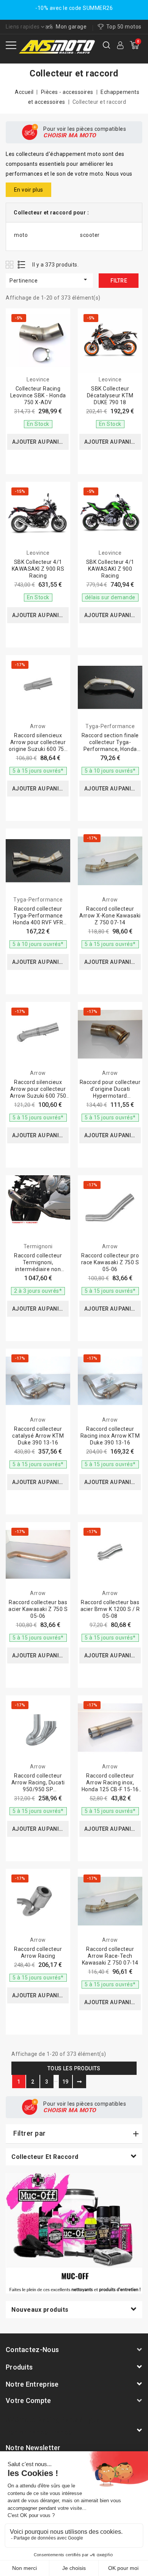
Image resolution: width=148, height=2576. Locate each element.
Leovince (38, 379)
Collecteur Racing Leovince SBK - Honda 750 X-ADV (38, 395)
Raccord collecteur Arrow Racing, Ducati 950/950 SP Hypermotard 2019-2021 (38, 1789)
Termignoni (38, 1246)
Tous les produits (74, 2068)
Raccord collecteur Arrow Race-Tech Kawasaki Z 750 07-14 (110, 1956)
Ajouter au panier (39, 442)
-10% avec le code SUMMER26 (74, 8)
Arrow (38, 726)
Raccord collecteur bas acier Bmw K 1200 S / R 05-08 (110, 1609)
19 (65, 2082)
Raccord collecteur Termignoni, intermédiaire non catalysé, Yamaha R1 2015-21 (38, 1269)
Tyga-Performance (110, 726)
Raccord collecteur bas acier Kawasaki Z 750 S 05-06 (38, 1609)
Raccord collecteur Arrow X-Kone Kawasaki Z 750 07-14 (110, 916)
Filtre (119, 281)
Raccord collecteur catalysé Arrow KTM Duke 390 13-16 (38, 1436)
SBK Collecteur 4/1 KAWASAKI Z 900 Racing (110, 569)
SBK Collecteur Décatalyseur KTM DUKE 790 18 (110, 395)
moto (21, 235)
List (22, 264)
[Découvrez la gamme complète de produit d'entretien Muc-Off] (74, 2233)
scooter (90, 235)
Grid (10, 264)
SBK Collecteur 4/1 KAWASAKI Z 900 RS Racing (38, 569)
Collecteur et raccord (45, 2157)
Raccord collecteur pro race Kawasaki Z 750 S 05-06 (110, 1262)
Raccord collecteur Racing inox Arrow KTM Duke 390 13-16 (110, 1436)
